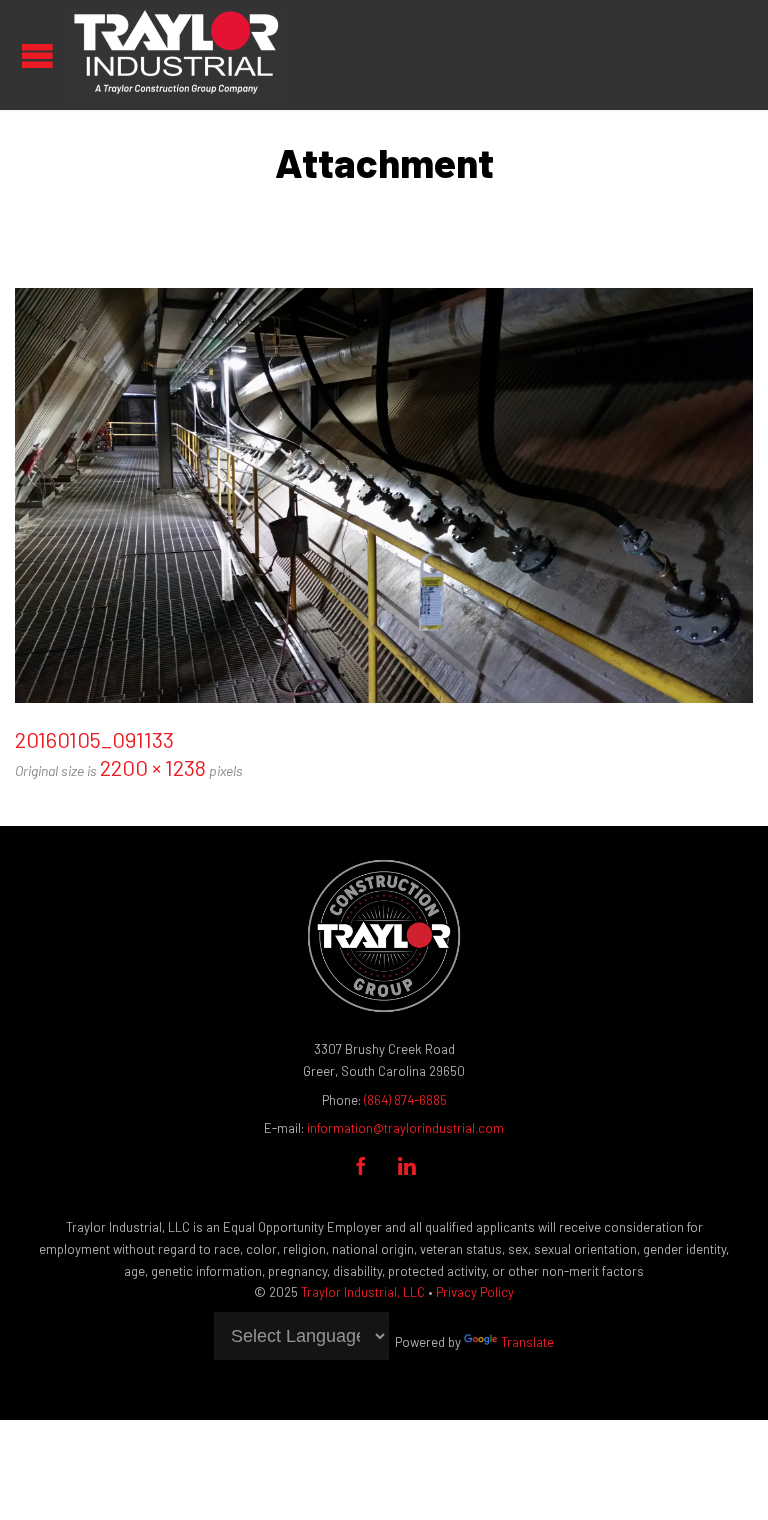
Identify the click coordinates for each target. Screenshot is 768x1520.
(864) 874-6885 (405, 1100)
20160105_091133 (94, 739)
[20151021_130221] (384, 495)
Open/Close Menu (37, 55)
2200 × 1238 (153, 767)
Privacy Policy (475, 1292)
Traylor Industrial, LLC (363, 1292)
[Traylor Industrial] (176, 55)
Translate (527, 1342)
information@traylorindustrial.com (405, 1128)
